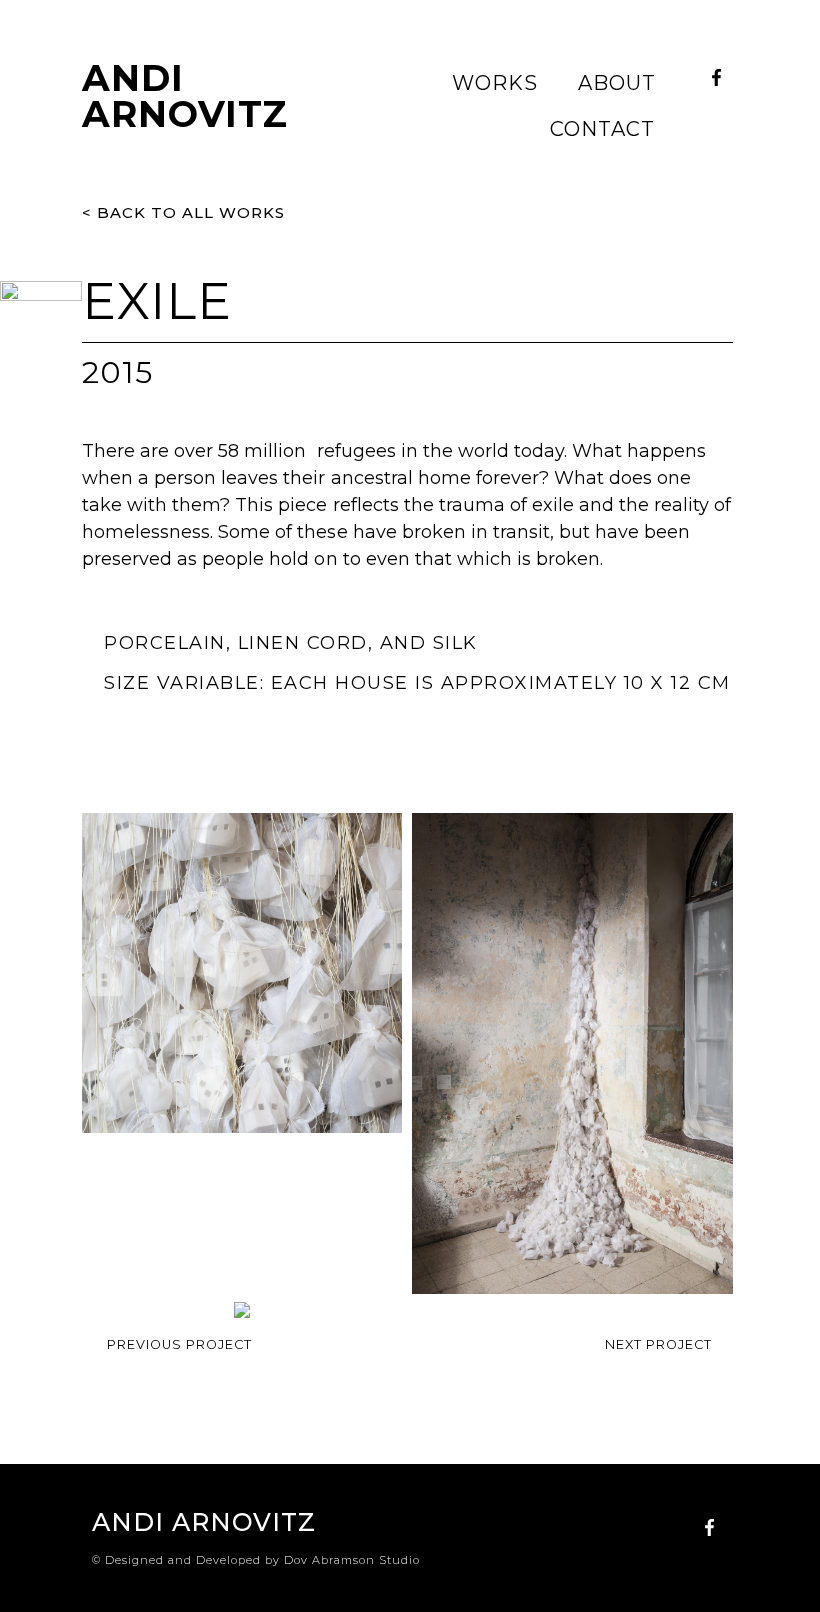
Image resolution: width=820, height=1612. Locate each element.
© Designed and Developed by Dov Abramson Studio (256, 1560)
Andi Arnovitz (185, 96)
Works (495, 83)
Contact (602, 129)
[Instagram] (716, 111)
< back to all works (183, 212)
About (617, 83)
